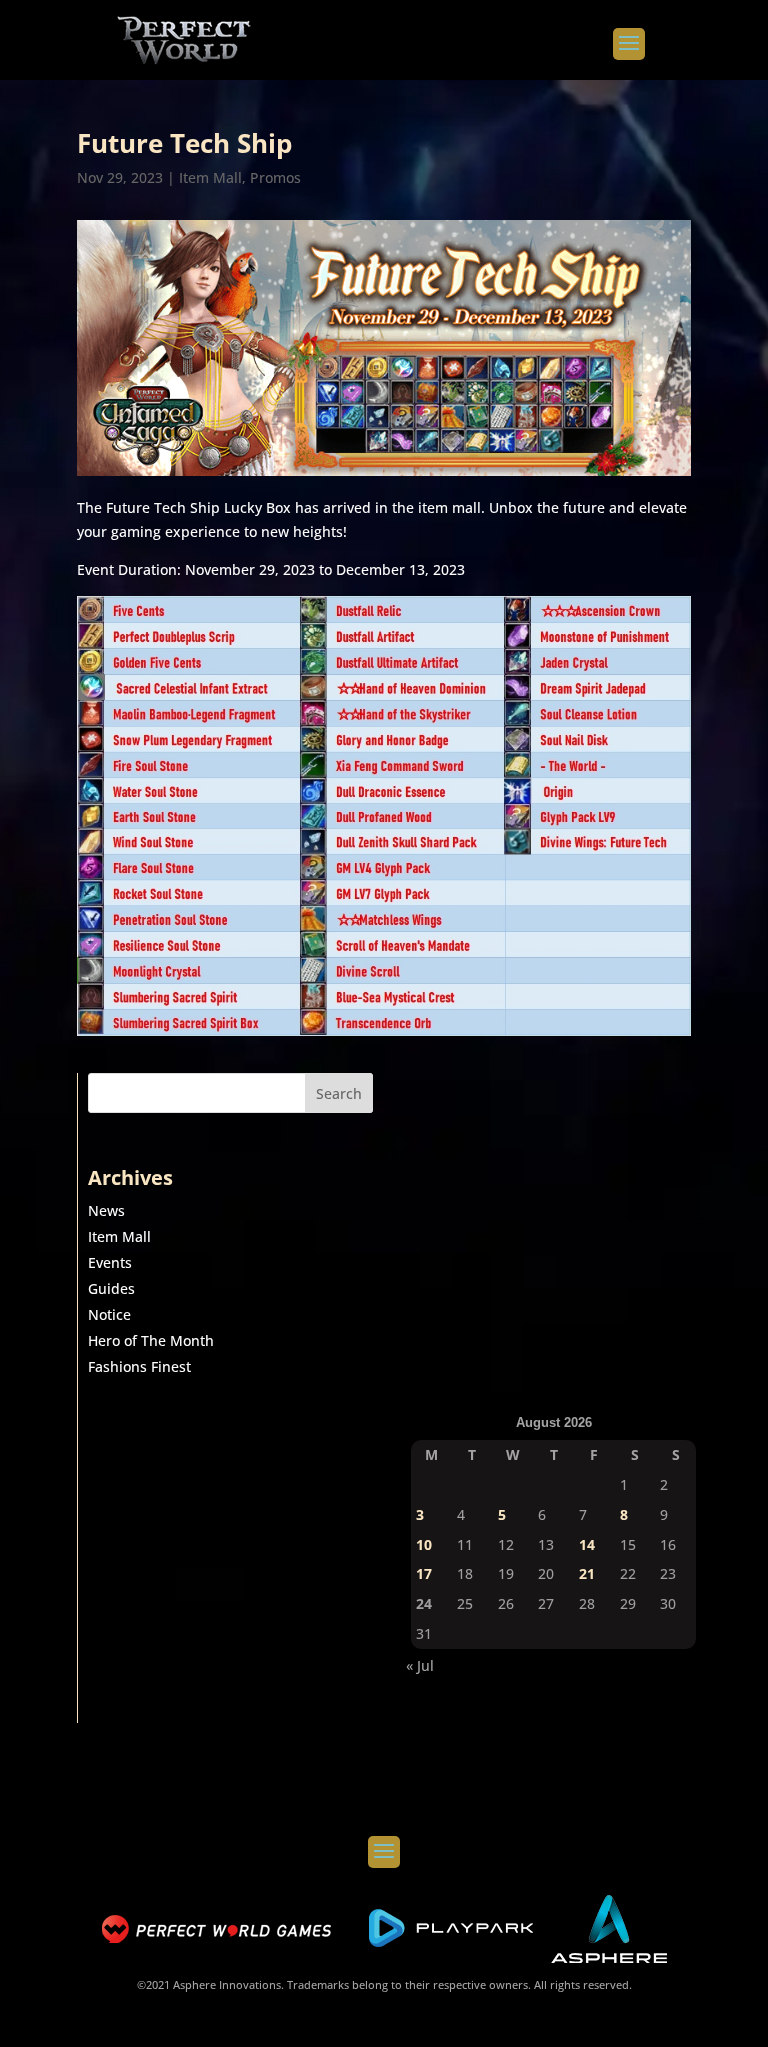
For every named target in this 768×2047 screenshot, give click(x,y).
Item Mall (210, 177)
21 (587, 1573)
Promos (275, 177)
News (106, 1210)
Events (110, 1262)
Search (339, 1093)
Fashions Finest (139, 1366)
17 (424, 1573)
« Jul (420, 1665)
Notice (109, 1314)
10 (424, 1544)
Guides (111, 1288)
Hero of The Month (151, 1340)
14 (587, 1544)
